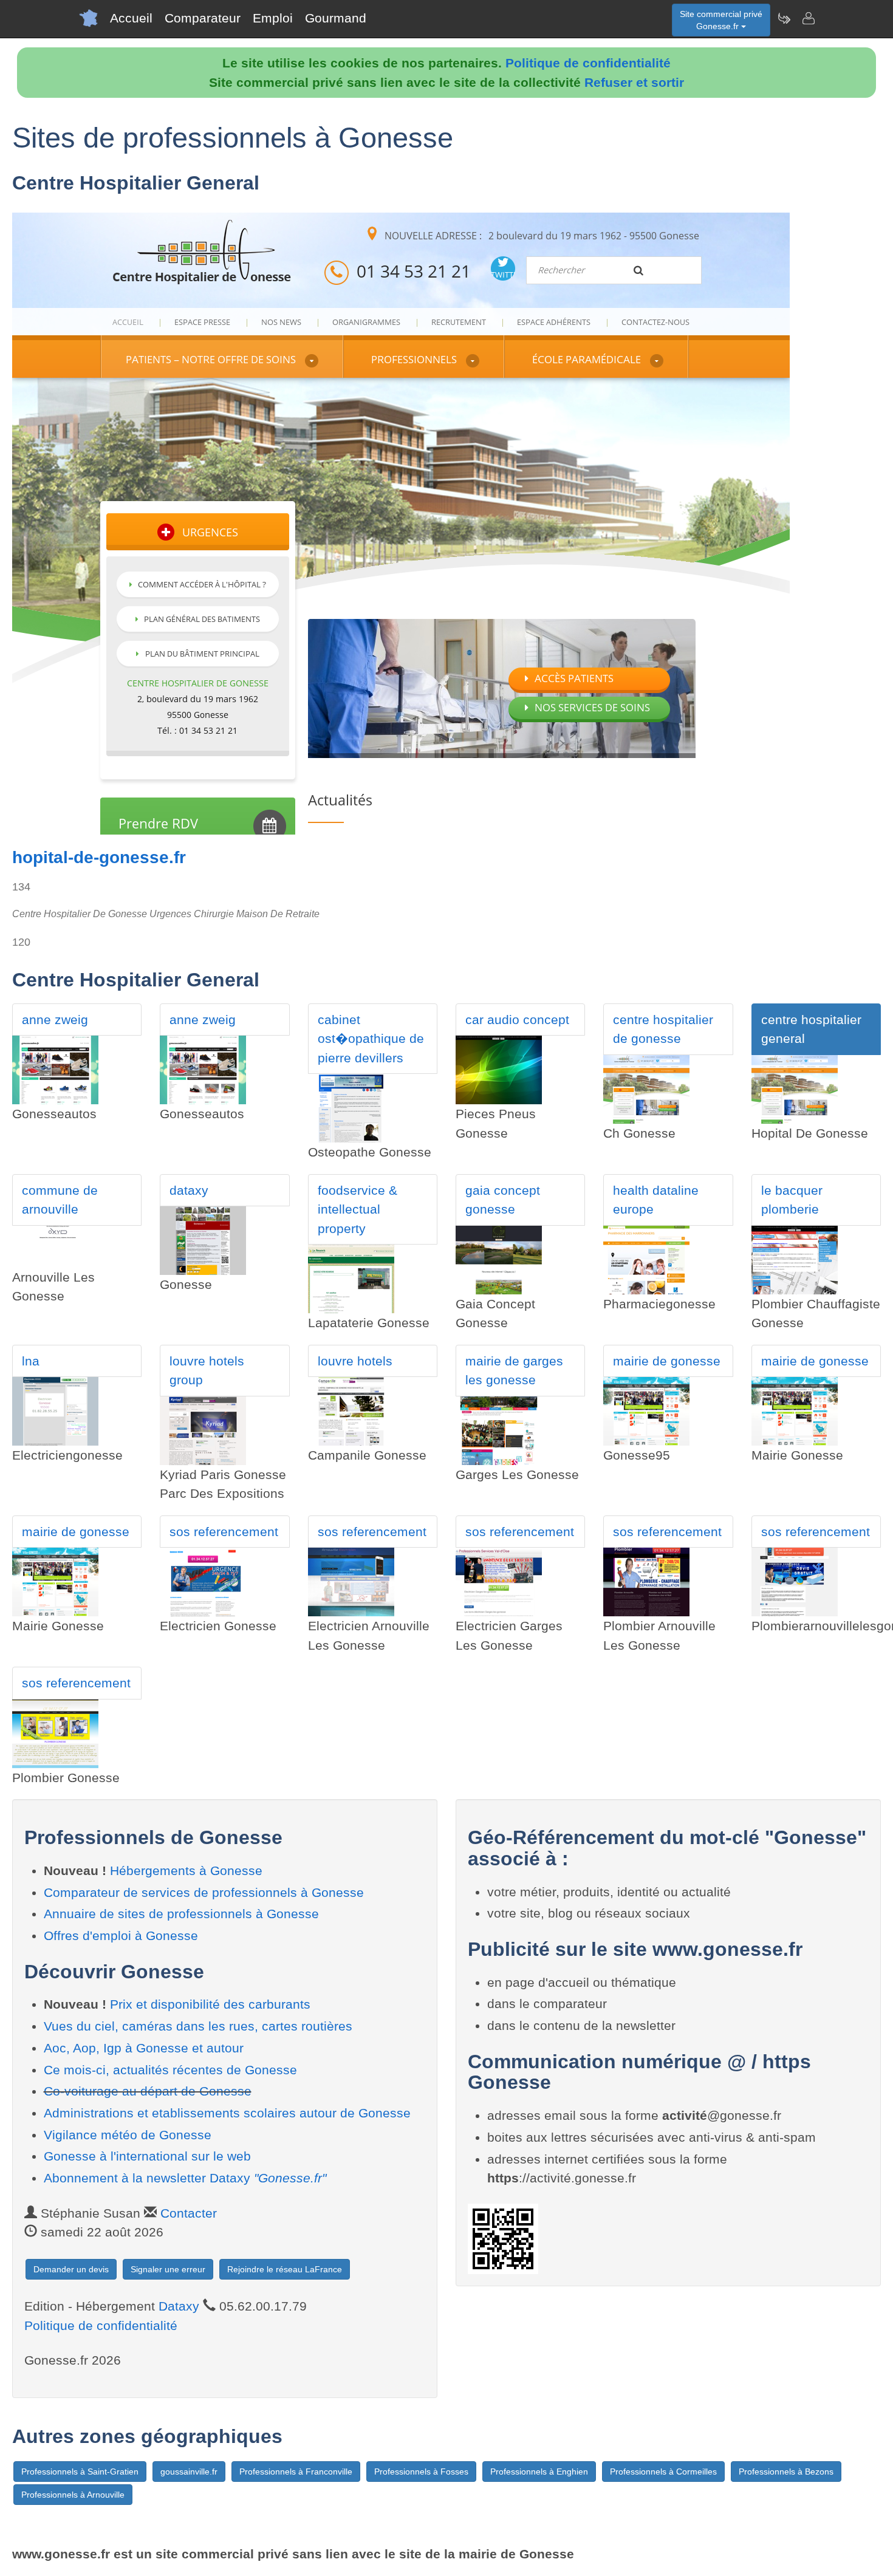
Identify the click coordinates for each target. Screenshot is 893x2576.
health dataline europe (656, 1200)
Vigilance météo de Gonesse (128, 2135)
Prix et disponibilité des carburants (210, 2004)
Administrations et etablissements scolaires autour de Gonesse (227, 2113)
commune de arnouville (60, 1200)
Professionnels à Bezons (786, 2472)
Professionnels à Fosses (421, 2472)
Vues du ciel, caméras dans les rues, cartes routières (198, 2026)
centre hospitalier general (811, 1029)
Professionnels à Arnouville (73, 2495)
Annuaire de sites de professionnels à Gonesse (181, 1914)
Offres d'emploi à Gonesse (121, 1935)
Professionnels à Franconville (296, 2472)
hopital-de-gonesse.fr (99, 857)
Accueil (131, 18)
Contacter (189, 2213)
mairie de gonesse (667, 1361)
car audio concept (517, 1020)
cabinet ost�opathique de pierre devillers (371, 1039)
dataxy (189, 1190)
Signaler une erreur (168, 2269)
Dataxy (179, 2306)
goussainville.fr (189, 2472)
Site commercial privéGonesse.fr (721, 20)
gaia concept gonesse (503, 1200)
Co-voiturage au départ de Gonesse (148, 2091)
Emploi (273, 18)
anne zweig (55, 1020)
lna (31, 1361)
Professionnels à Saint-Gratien (80, 2472)
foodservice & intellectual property (358, 1209)
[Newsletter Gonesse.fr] (784, 18)
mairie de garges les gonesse (514, 1371)
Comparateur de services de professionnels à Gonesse (204, 1892)
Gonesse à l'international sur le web (147, 2156)
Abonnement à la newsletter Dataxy (185, 2178)
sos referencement (224, 1532)
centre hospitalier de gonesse (663, 1029)
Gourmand (336, 18)
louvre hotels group (207, 1371)
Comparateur (203, 18)
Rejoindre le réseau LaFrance (285, 2269)
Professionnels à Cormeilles (663, 2472)
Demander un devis (71, 2269)
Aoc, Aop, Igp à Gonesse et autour (144, 2048)
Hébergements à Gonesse (186, 1871)
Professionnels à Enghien (539, 2472)
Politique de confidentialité (588, 63)
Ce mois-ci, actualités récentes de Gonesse (170, 2070)
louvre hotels (355, 1361)
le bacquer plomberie (792, 1200)
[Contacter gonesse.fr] (808, 18)
